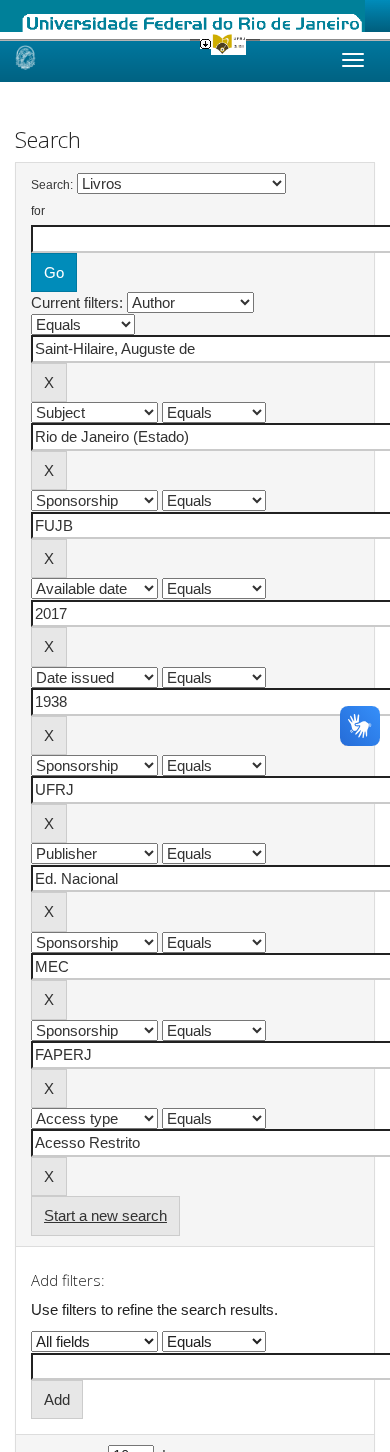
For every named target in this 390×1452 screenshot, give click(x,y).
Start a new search (105, 1215)
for (38, 211)
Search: (52, 185)
